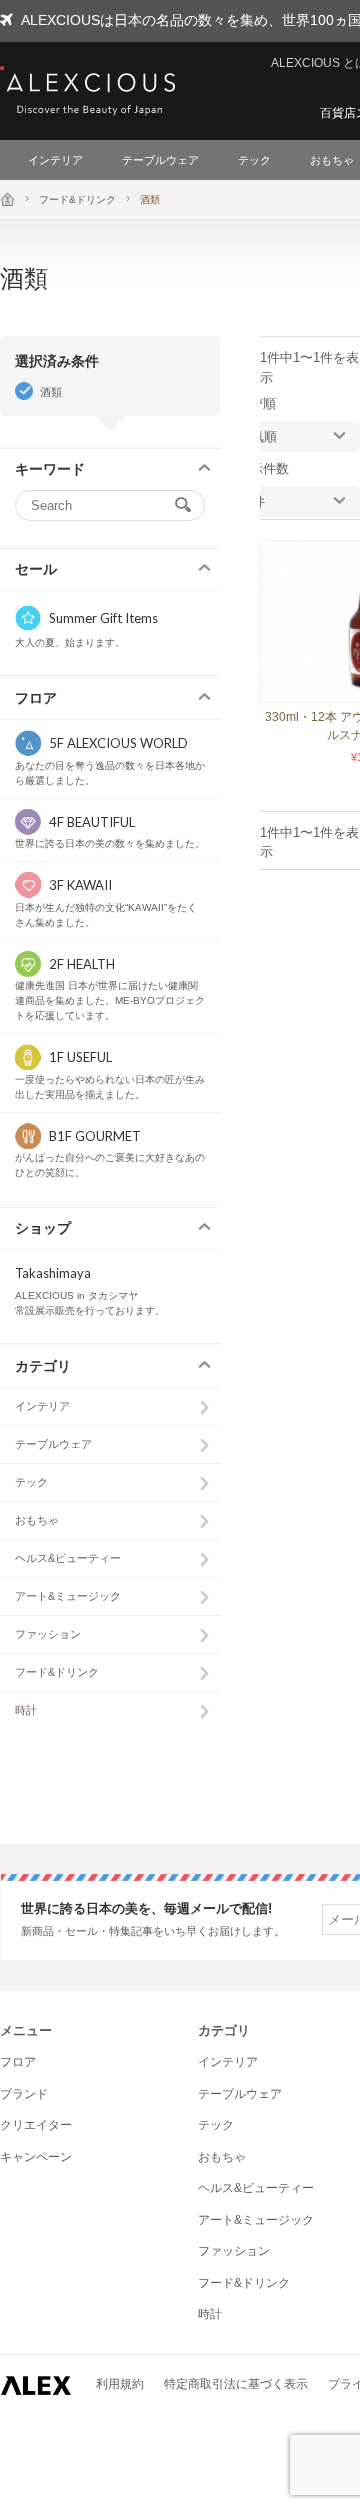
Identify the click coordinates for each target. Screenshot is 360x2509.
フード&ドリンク (77, 199)
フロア (18, 2062)
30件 (251, 501)
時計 (26, 1710)
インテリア (55, 160)
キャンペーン (36, 2157)
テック (254, 160)
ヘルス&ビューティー (68, 1558)
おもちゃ (37, 1520)
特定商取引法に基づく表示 (236, 2384)
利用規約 (120, 2384)
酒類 (51, 392)
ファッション (48, 1634)
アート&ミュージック (68, 1596)
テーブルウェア (160, 160)
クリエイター (36, 2125)
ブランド (24, 2094)
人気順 (257, 436)
